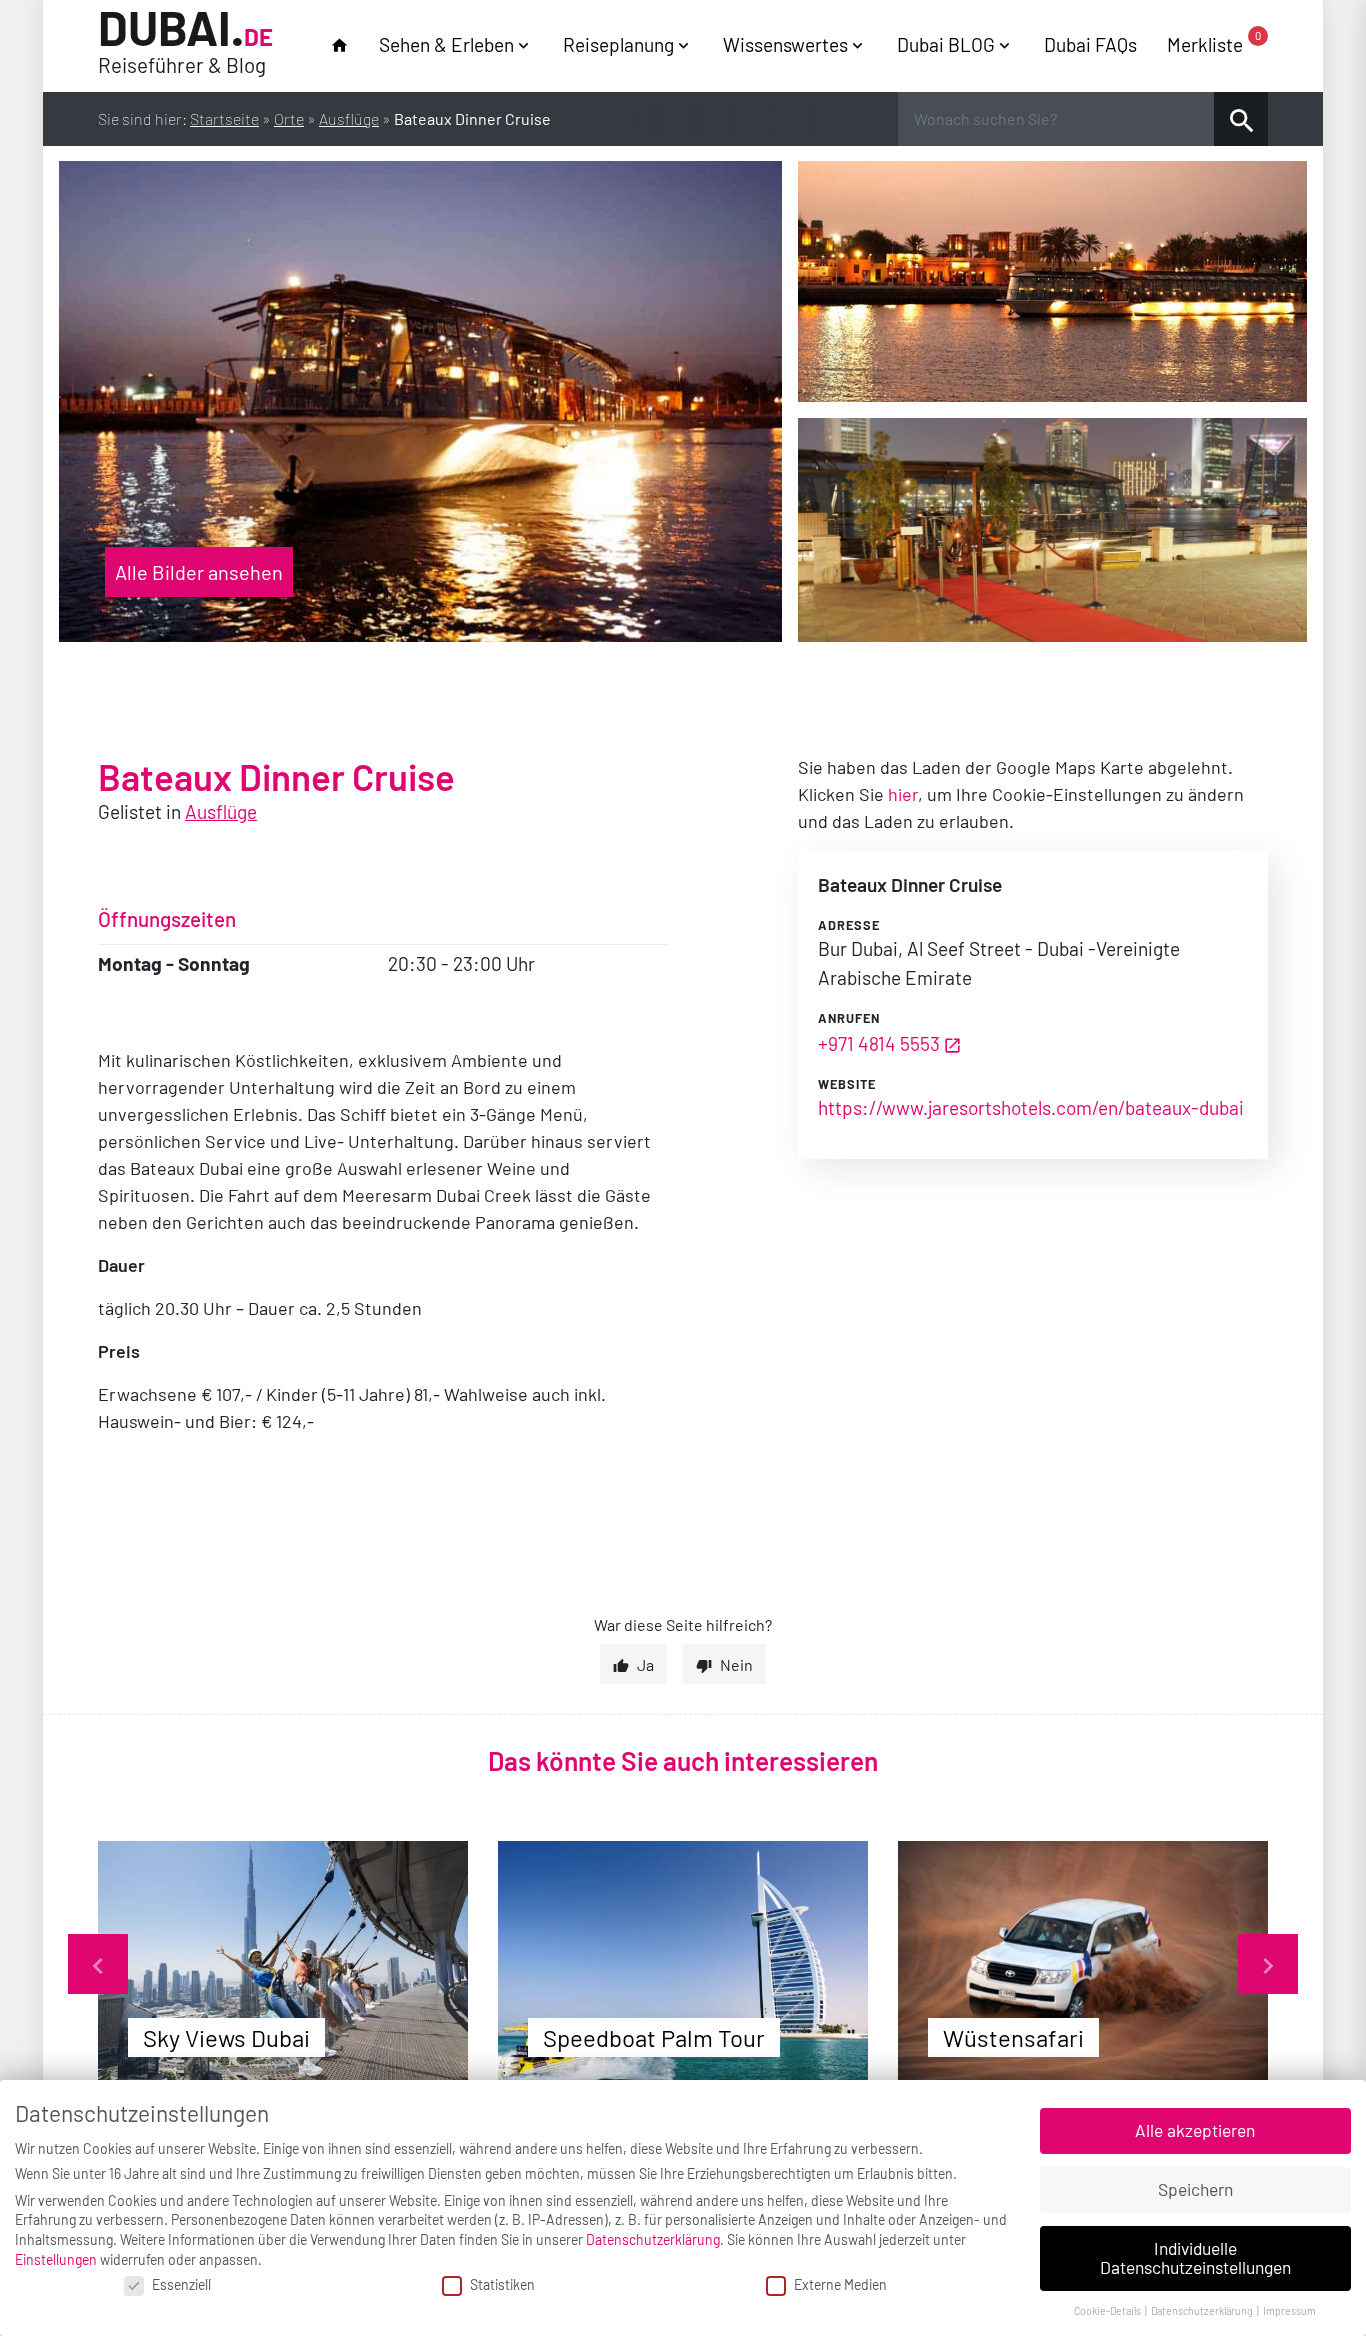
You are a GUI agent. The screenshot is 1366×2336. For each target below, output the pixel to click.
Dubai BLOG (946, 44)
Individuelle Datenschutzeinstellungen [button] (1195, 2258)
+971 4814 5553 (879, 1043)
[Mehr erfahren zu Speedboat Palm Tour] (683, 1964)
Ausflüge (349, 118)
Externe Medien (840, 2284)
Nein (736, 1664)
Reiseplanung (618, 44)
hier (903, 794)
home (339, 45)
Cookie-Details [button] (1108, 2310)
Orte (289, 118)
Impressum (1289, 2310)
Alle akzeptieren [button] (1195, 2130)
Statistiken (502, 2284)
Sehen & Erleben (446, 44)
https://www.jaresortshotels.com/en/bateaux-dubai (1031, 1107)
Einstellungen (56, 2259)
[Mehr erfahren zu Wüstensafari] (1083, 1964)
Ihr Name (20, 23)
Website (847, 1084)
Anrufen (849, 1018)
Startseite (224, 118)
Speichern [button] (1195, 2189)
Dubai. (185, 42)
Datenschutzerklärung (653, 2239)
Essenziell (181, 2284)
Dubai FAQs (1090, 44)
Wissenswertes (785, 44)
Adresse (849, 925)
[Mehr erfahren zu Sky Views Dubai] (283, 1964)
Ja (645, 1664)
